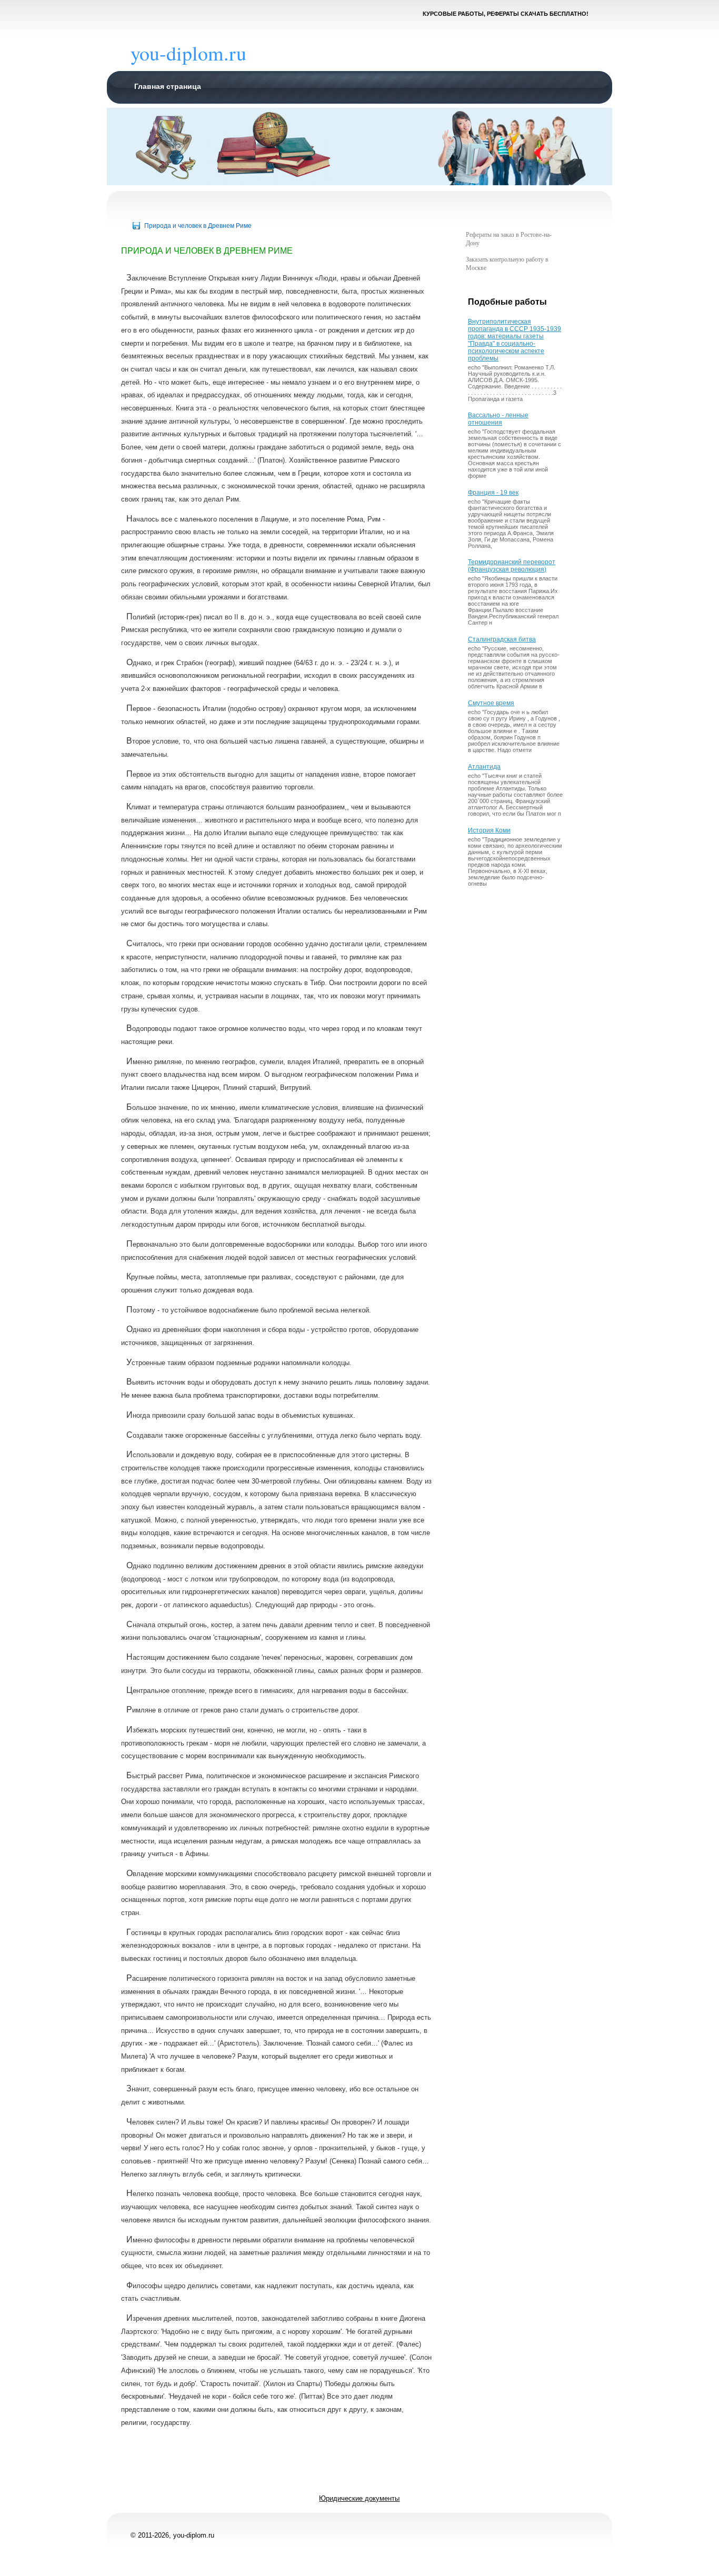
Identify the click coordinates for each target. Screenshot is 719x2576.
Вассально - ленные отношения (498, 419)
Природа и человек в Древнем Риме (198, 226)
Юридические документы (359, 2498)
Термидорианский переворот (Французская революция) (512, 566)
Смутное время (491, 703)
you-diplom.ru (188, 53)
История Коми (489, 830)
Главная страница (168, 86)
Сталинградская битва (502, 639)
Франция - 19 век (493, 493)
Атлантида (484, 767)
